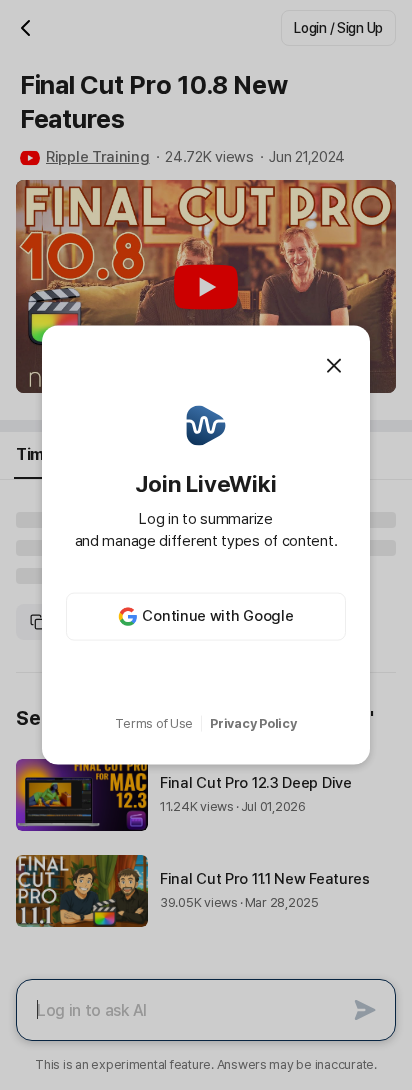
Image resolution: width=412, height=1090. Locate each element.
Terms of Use (154, 723)
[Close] (334, 366)
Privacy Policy (253, 723)
